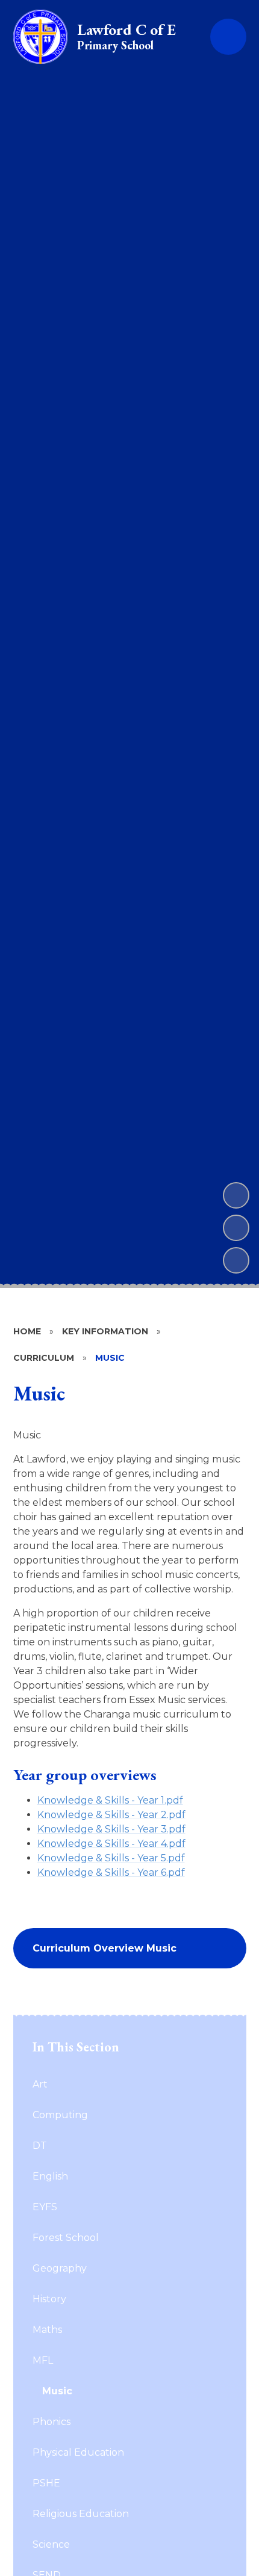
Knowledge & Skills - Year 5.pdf (111, 1858)
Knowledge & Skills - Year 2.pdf (111, 1815)
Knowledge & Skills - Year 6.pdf (111, 1872)
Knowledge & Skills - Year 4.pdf (111, 1844)
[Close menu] (228, 37)
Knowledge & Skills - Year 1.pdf (110, 1800)
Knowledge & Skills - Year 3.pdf (111, 1829)
